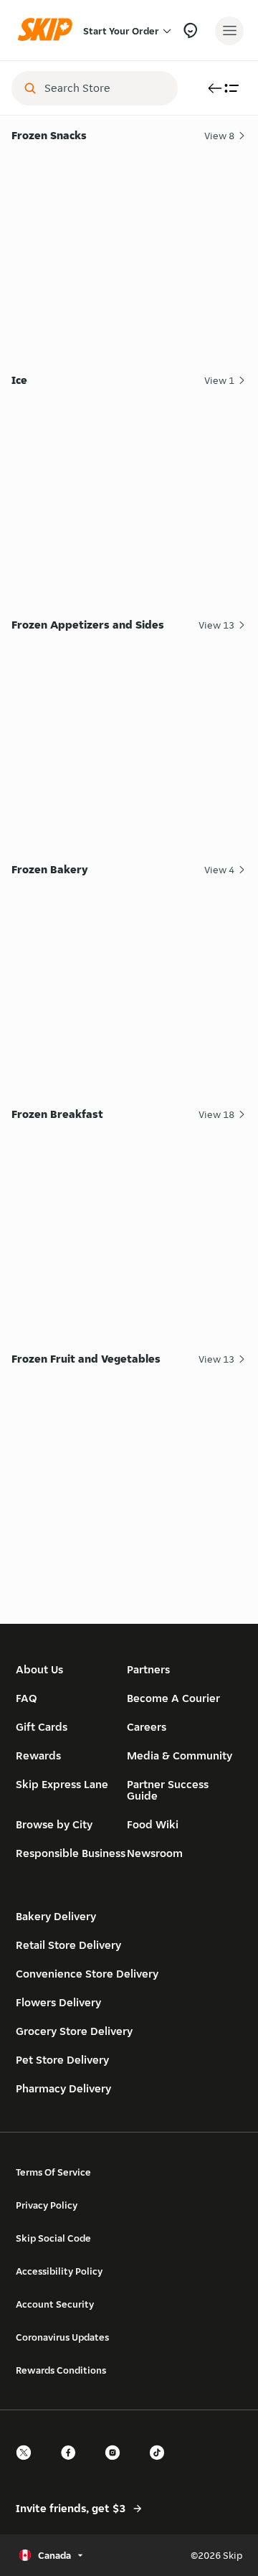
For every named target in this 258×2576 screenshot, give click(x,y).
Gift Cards (42, 1727)
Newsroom (155, 1853)
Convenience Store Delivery (87, 1974)
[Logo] (49, 30)
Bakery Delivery (56, 1916)
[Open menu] (229, 31)
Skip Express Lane (62, 1784)
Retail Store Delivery (68, 1945)
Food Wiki (153, 1824)
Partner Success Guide (168, 1790)
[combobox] (105, 88)
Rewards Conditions (61, 2370)
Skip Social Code (53, 2238)
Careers (147, 1727)
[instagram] (117, 2465)
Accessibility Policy (59, 2271)
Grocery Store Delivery (74, 2031)
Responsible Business (71, 1853)
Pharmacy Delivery (63, 2088)
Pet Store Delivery (62, 2060)
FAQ (27, 1698)
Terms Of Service (53, 2172)
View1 (219, 380)
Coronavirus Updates (62, 2337)
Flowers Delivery (58, 2002)
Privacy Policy (47, 2205)
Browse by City (54, 1824)
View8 (219, 136)
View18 (216, 1114)
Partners (148, 1669)
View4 (219, 870)
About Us (39, 1669)
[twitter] (28, 2465)
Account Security (55, 2304)
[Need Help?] (190, 30)
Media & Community (180, 1755)
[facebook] (72, 2465)
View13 (216, 625)
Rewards (38, 1755)
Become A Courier (173, 1698)
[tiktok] (161, 2465)
